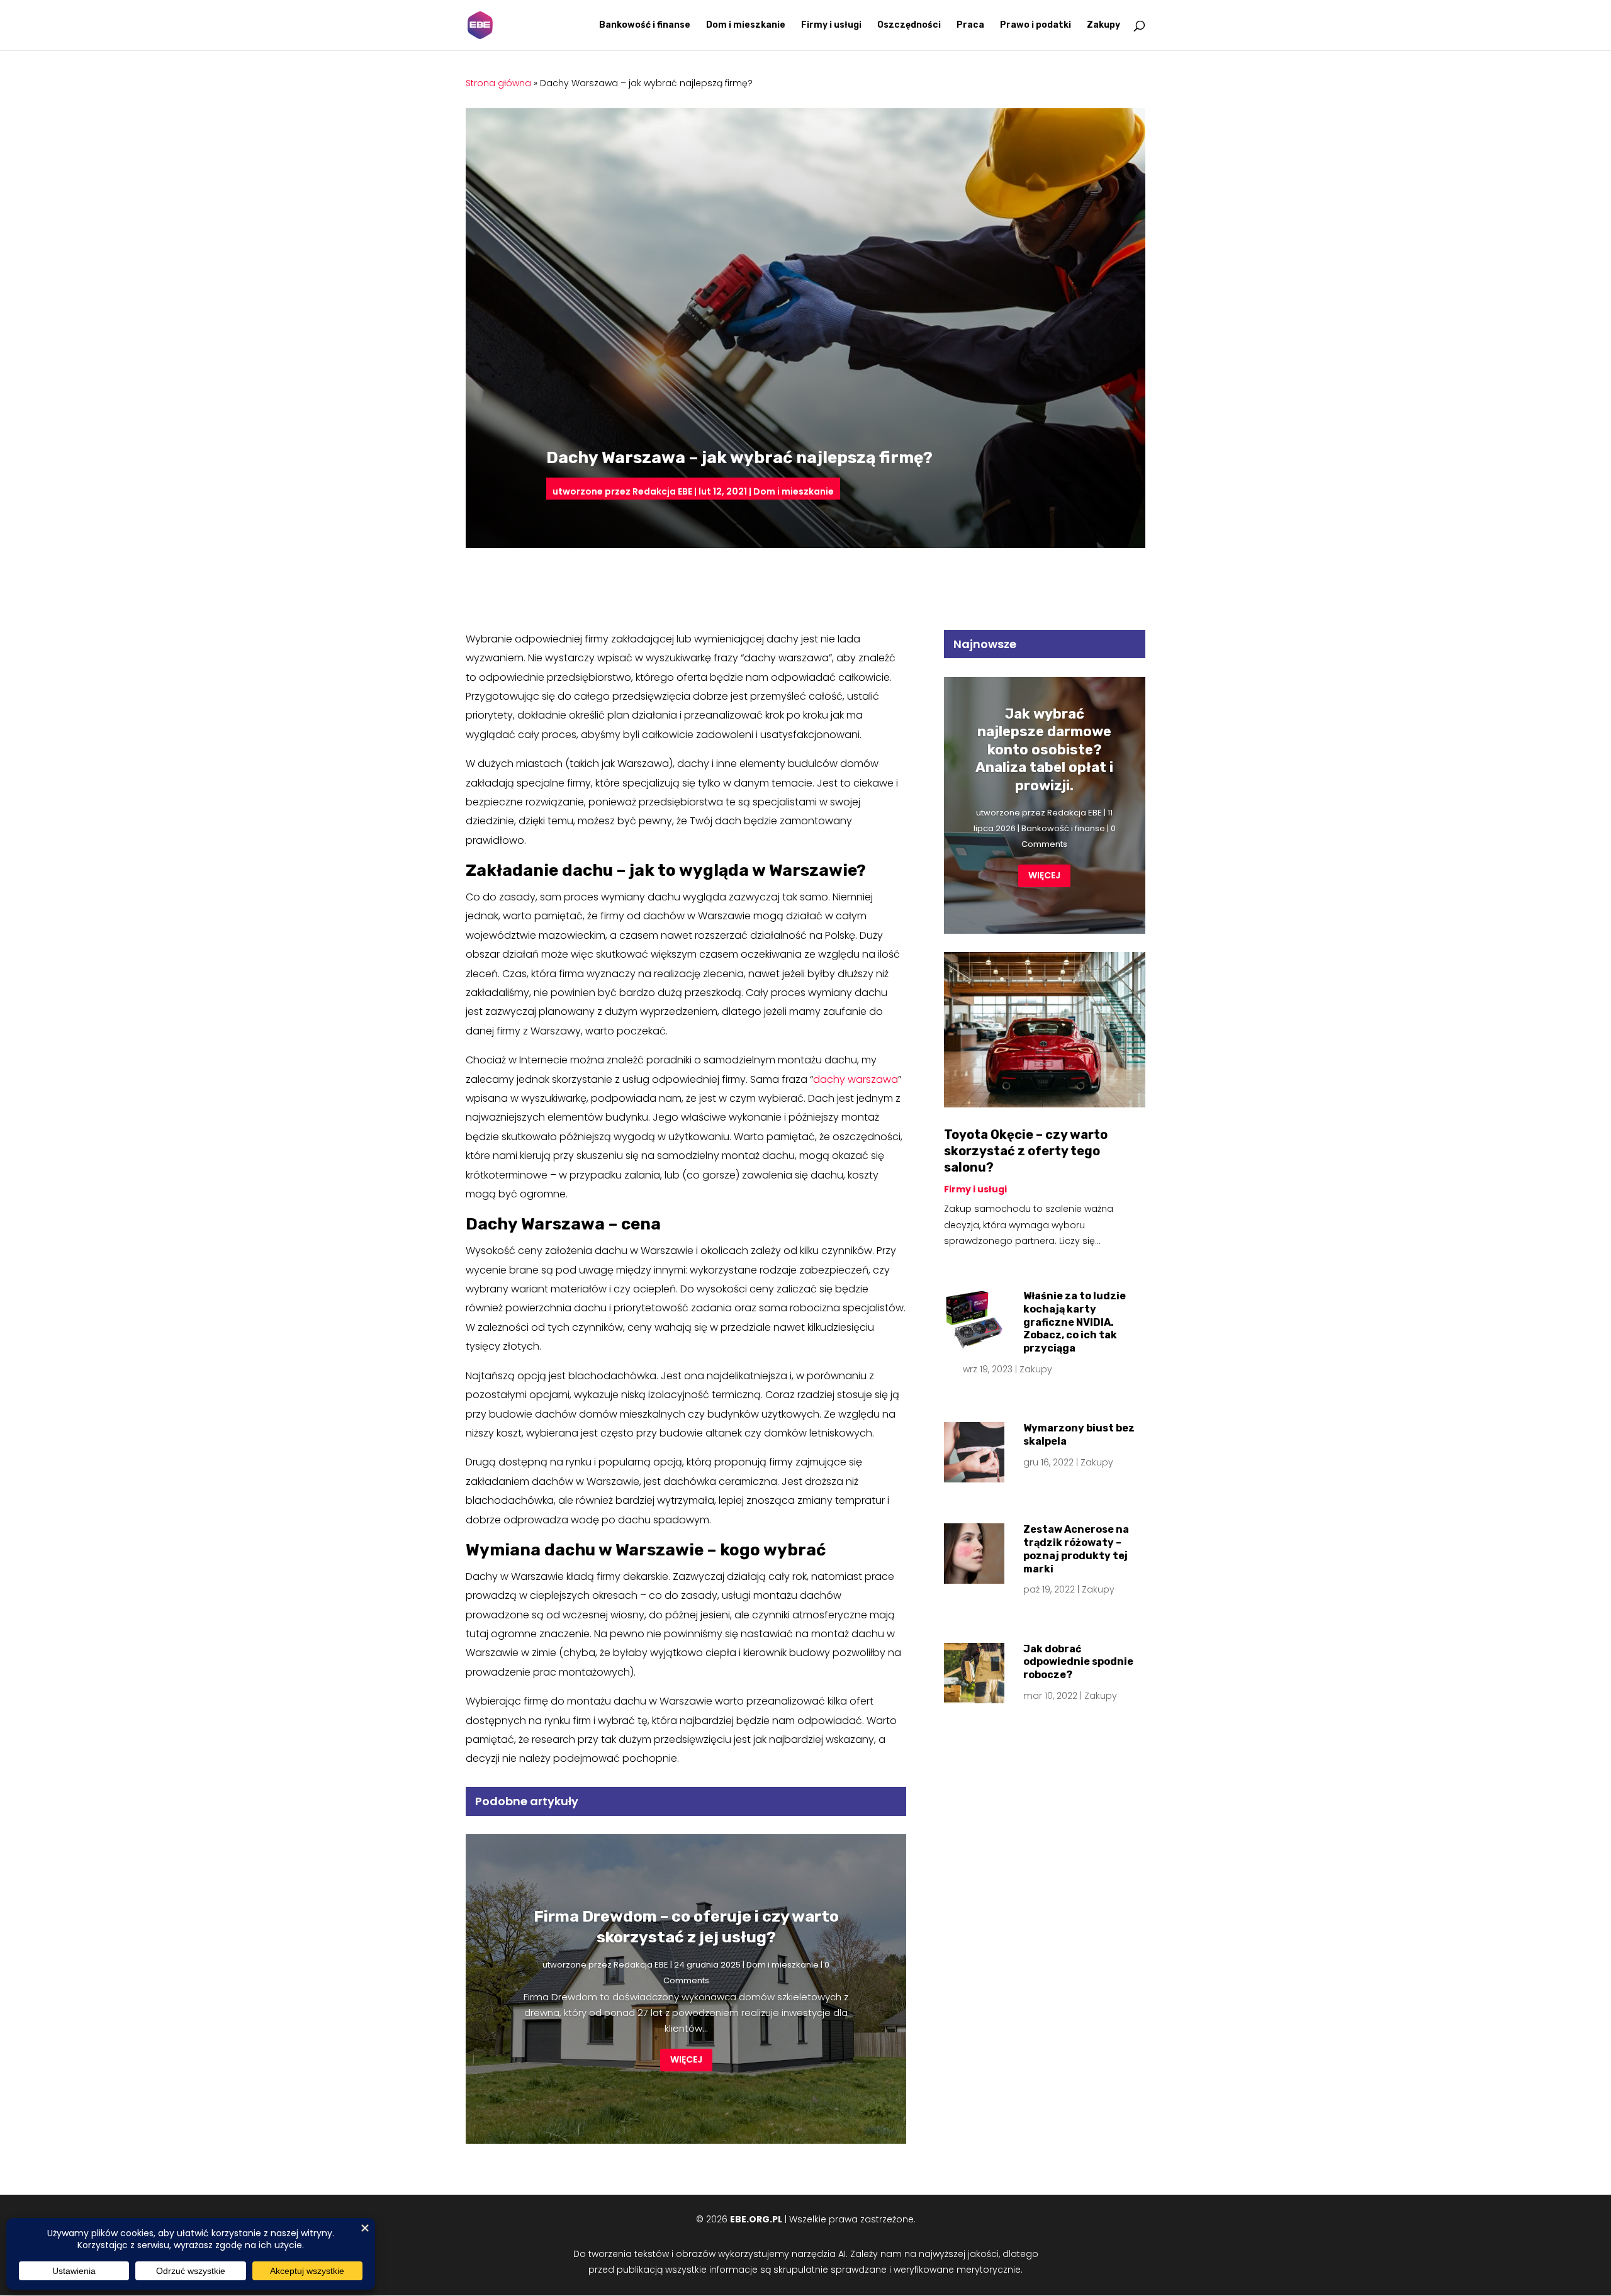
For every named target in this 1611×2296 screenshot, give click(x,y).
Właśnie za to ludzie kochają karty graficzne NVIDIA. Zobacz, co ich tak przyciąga (1075, 1322)
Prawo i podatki (1036, 25)
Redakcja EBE (662, 491)
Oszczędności (909, 25)
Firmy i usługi (831, 25)
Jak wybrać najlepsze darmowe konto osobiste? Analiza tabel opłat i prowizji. (1044, 750)
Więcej (686, 2059)
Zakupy (1103, 25)
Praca (970, 25)
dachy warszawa (856, 1079)
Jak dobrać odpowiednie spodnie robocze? (1078, 1662)
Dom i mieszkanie (746, 25)
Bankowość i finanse (645, 25)
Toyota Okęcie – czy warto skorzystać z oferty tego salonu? (1026, 1151)
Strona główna (498, 83)
